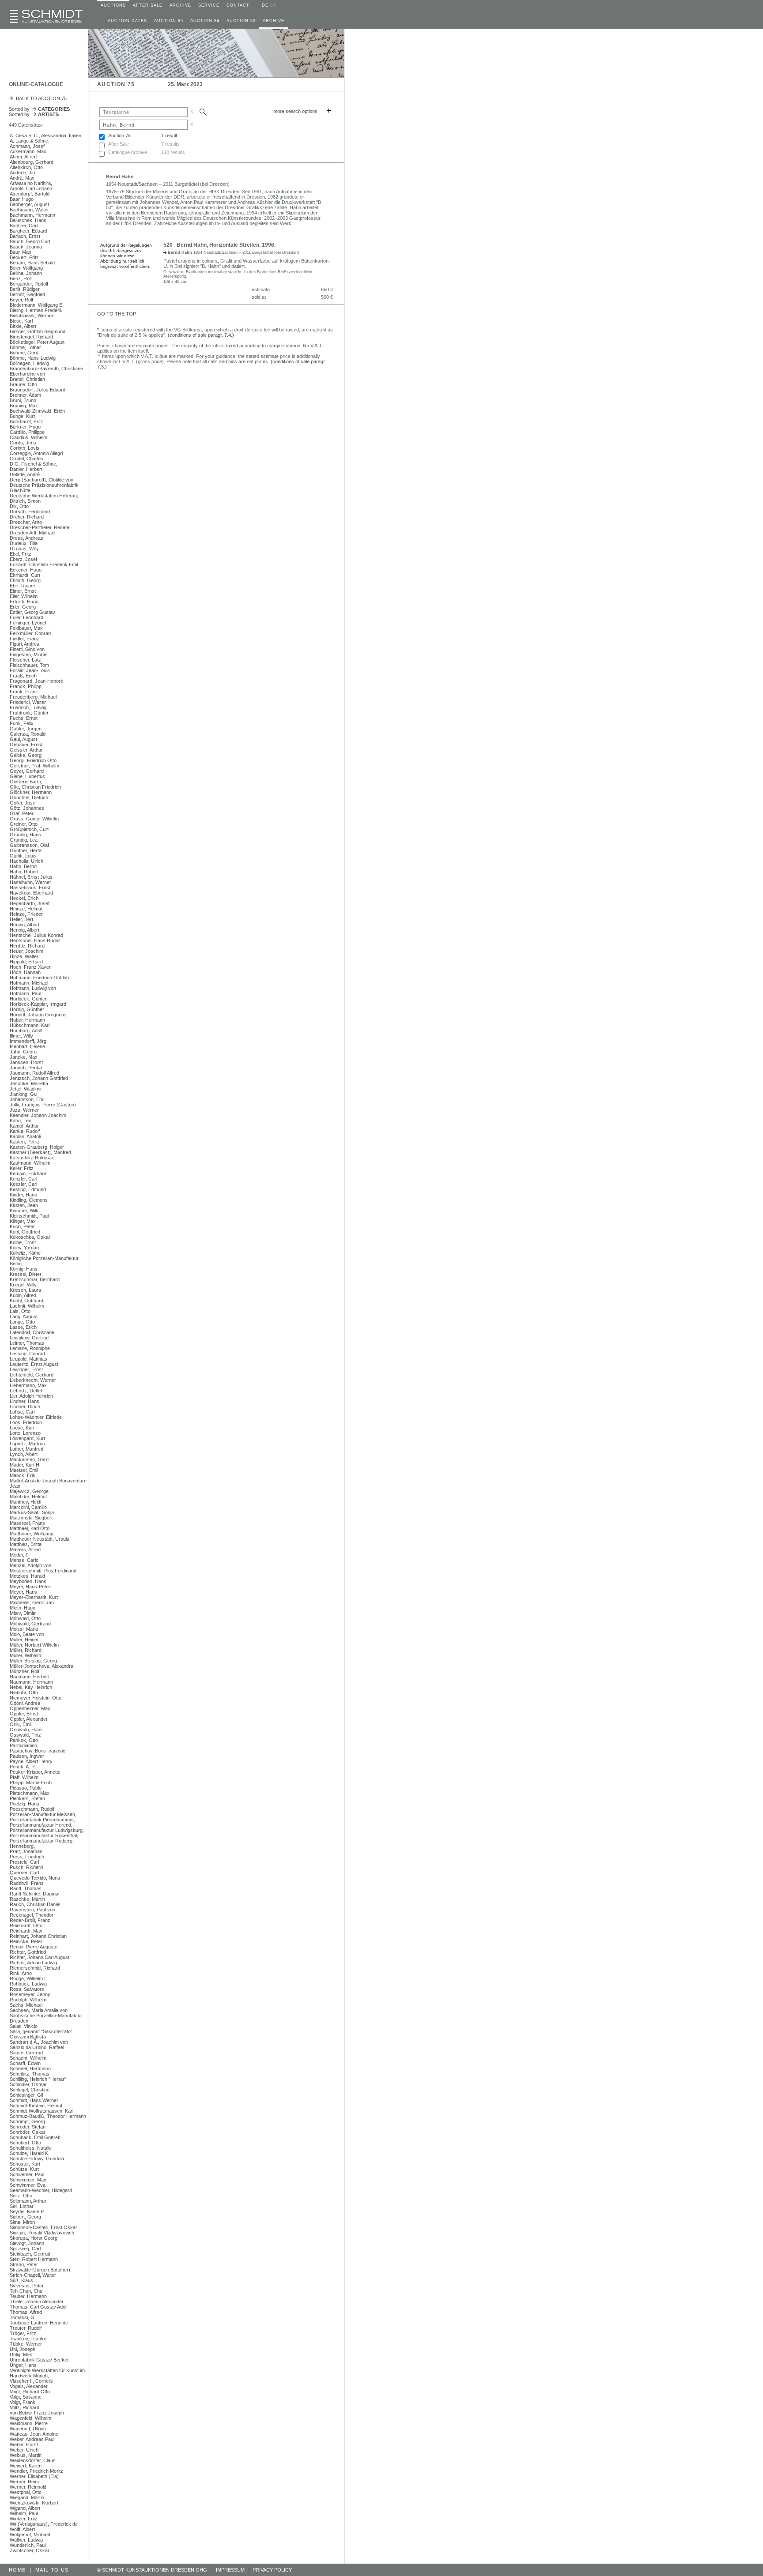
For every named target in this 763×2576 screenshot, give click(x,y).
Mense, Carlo (24, 1560)
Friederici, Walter (28, 702)
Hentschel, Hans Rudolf (35, 940)
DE (265, 5)
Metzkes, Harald (27, 1576)
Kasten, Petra (24, 1142)
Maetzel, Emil (24, 1470)
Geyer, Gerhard (27, 771)
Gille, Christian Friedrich (35, 787)
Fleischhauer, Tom (29, 665)
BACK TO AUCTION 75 (40, 98)
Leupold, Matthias (28, 1359)
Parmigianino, (24, 1745)
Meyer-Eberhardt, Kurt (34, 1597)
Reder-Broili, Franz (30, 1920)
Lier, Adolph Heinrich (31, 1396)
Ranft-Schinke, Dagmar (35, 1894)
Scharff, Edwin (25, 2063)
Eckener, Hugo (26, 570)
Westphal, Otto (26, 2492)
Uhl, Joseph (23, 2349)
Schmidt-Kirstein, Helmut (36, 2106)
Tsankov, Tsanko (28, 2339)
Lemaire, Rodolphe (30, 1348)
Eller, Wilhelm (24, 596)
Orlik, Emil (21, 1724)
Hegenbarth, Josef (30, 903)
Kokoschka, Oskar (30, 1237)
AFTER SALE (148, 5)
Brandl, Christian (27, 379)
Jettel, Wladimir (26, 1089)
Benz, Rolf (21, 278)
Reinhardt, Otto (26, 1925)
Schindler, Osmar (28, 2084)
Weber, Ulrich (24, 2450)
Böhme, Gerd (24, 353)
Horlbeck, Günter (28, 999)
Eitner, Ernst (23, 591)
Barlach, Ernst (25, 236)
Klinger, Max (23, 1221)
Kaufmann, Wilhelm (30, 1163)
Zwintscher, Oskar (30, 2550)
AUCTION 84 (205, 21)
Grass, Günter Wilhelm (34, 819)
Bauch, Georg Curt (30, 241)
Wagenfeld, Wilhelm (30, 2418)
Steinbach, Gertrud (30, 2254)
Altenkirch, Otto (26, 167)
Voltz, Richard (25, 2407)
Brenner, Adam (25, 395)
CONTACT (238, 5)
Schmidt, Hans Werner (34, 2100)
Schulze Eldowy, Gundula (37, 2159)
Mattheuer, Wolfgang (32, 1534)
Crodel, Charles (26, 459)
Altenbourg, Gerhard (32, 162)
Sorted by (39, 109)
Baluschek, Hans (28, 220)
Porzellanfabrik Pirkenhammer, (42, 1820)
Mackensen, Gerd (29, 1459)
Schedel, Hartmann (30, 2068)
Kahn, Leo (21, 1121)
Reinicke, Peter (26, 1941)
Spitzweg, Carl (25, 2249)
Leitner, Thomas (27, 1343)
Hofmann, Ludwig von (33, 988)
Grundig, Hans (25, 835)
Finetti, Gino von (27, 649)
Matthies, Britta (26, 1544)
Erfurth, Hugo (24, 602)
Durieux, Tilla (24, 543)
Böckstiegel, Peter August (37, 342)
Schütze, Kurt (24, 2169)
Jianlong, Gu (23, 1094)
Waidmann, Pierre (29, 2423)
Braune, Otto (23, 384)
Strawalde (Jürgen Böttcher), (41, 2270)
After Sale (119, 144)
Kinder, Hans (23, 1195)
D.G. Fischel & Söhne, (34, 464)
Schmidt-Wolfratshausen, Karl (42, 2111)
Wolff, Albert (22, 2529)
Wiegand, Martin (27, 2497)
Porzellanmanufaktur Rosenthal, (44, 1835)
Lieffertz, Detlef (26, 1391)
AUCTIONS (113, 5)
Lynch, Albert (24, 1454)
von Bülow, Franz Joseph (37, 2413)
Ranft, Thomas (26, 1888)
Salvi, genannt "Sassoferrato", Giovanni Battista (42, 2034)
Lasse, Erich (23, 1327)
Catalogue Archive (128, 152)
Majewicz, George (29, 1491)
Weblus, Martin (26, 2455)
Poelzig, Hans (25, 1804)
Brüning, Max (24, 406)
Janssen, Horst (26, 1062)
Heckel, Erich (24, 898)
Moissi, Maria (24, 1629)
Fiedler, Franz (25, 639)
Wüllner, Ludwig (26, 2540)
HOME (17, 2570)
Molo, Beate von (27, 1634)
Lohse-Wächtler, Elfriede (36, 1417)
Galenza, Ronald (28, 734)
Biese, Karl (21, 321)
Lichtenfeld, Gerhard (32, 1375)
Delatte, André (25, 474)
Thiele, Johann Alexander (37, 2301)
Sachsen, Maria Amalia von (39, 2010)
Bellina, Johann (26, 273)
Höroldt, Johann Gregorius (38, 1015)
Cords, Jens (23, 443)
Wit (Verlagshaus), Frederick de (44, 2524)
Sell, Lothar (22, 2206)
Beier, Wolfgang (26, 268)
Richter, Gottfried (28, 1952)
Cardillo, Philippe (27, 432)
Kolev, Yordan (24, 1248)
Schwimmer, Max (28, 2180)
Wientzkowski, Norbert (34, 2503)
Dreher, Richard (27, 517)
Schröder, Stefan (28, 2127)
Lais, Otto (20, 1311)
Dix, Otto (19, 506)
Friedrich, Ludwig (28, 707)
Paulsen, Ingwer (27, 1756)
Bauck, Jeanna (26, 247)
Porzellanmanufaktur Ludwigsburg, (47, 1830)
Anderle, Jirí (23, 173)
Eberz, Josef (23, 559)
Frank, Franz (24, 692)
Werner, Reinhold (28, 2487)
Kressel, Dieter (26, 1274)
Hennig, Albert (25, 925)
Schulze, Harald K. (30, 2153)
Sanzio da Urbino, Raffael (37, 2047)
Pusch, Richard (26, 1867)
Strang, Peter (24, 2264)
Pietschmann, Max (30, 1793)
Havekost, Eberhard (31, 893)
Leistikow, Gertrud (29, 1338)
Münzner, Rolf (25, 1671)
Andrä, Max (22, 178)
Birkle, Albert (23, 326)
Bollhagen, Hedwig (29, 363)
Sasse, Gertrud (26, 2053)
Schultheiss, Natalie (31, 2148)
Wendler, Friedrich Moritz (36, 2471)
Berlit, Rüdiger (25, 289)
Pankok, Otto (24, 1740)
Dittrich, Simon (25, 501)
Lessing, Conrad (27, 1354)
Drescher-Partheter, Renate (40, 527)
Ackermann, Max (28, 151)
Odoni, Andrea (25, 1703)
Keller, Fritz (22, 1168)
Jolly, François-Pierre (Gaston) (43, 1105)
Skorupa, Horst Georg (34, 2238)
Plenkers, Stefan (27, 1798)
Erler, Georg (23, 607)
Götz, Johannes (27, 808)
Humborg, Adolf (26, 1030)
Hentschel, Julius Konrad (36, 935)
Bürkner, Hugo (25, 427)
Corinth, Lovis (25, 448)
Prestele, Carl (24, 1862)
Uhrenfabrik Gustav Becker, (40, 2360)
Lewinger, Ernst (26, 1369)
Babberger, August (29, 204)
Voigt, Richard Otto (30, 2392)
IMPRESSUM (230, 2570)
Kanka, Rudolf (25, 1131)
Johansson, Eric (27, 1099)
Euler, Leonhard (26, 617)
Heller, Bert (21, 919)
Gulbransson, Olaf (29, 845)
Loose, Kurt (22, 1428)
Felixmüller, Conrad (30, 633)
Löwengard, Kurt (27, 1438)
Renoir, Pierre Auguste (34, 1947)
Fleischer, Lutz (25, 660)
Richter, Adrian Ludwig (33, 1963)
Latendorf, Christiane (32, 1332)
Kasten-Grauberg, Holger (37, 1147)
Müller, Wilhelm (25, 1655)
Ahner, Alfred (23, 157)
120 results (173, 152)
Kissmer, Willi (24, 1211)
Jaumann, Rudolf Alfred (34, 1073)
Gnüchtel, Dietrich (29, 797)
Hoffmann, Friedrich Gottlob (39, 978)
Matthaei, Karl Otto (30, 1528)
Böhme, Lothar (25, 347)
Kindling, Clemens (29, 1200)
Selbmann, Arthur (28, 2201)
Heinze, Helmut (26, 909)
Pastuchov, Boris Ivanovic (38, 1751)
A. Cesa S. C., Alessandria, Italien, (46, 135)
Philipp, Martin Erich (31, 1783)
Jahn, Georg (23, 1052)
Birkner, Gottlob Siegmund (38, 331)
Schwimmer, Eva (28, 2185)
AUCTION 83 (241, 21)
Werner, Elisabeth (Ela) (34, 2476)
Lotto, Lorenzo (25, 1433)
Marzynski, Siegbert (31, 1518)
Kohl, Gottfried (25, 1232)
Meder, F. (20, 1555)
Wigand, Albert (25, 2508)
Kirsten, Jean (24, 1205)
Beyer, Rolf (21, 300)
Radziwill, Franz (27, 1883)
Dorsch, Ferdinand (30, 511)
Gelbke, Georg (26, 755)
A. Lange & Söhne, (30, 141)
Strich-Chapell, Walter (33, 2275)
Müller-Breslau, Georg (33, 1661)
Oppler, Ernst (24, 1714)
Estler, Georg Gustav (32, 612)
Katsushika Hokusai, (32, 1158)
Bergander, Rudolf (29, 284)
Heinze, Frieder (26, 914)
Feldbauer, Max (26, 628)
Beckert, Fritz (24, 257)
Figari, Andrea (25, 644)
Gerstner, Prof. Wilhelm (34, 766)
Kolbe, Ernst (23, 1242)
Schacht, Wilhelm (28, 2058)
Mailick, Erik (23, 1475)
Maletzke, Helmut (28, 1497)
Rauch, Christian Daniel (35, 1904)
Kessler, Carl (23, 1184)
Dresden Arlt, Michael (32, 533)
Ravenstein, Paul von (32, 1910)
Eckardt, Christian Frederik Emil (44, 564)
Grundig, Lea (24, 840)
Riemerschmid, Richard (35, 1968)
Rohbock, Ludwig (28, 1984)
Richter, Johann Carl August (40, 1957)
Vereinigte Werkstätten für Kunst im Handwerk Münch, (47, 2373)
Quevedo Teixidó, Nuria (35, 1878)
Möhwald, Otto (25, 1618)
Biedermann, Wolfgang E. (37, 305)
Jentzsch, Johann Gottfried (39, 1078)
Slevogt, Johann (27, 2243)
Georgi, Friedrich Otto (33, 760)
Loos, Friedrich (26, 1422)
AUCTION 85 (169, 21)
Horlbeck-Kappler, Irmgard (38, 1004)
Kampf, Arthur (24, 1126)
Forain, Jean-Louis (30, 670)
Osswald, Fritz (25, 1735)
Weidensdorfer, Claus (33, 2460)
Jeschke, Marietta (29, 1083)
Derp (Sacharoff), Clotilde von (42, 480)
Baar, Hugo (22, 199)
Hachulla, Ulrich (26, 861)
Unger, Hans (23, 2365)
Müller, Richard (26, 1650)
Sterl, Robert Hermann (34, 2259)
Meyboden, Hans (28, 1581)
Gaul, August (23, 739)
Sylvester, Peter (27, 2286)
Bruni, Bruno (23, 400)
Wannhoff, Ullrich (28, 2429)
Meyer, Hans (23, 1592)
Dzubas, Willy (24, 549)
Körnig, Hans (24, 1269)
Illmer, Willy (21, 1036)
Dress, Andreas (26, 538)
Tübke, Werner (26, 2344)
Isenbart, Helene (27, 1046)
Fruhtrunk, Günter (29, 713)
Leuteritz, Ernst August (34, 1364)
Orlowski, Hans (26, 1730)
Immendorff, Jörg (28, 1041)
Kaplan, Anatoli (25, 1136)
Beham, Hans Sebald (32, 263)
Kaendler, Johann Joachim (38, 1115)
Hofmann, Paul (25, 993)
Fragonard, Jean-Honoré (36, 681)
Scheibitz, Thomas (30, 2074)
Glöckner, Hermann (31, 792)
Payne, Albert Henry (31, 1761)
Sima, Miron (22, 2222)
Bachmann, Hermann (32, 215)
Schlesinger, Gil (26, 2095)
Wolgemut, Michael (30, 2535)
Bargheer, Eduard (28, 231)
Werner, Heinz (25, 2482)
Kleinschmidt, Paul (29, 1216)
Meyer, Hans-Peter (30, 1587)
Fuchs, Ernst (24, 718)
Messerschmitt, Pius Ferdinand (43, 1571)
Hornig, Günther (27, 1009)
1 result (169, 135)
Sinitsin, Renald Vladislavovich (42, 2233)
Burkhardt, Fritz (26, 421)
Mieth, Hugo (23, 1608)
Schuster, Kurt (25, 2164)
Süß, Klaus (21, 2280)
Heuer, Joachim (26, 951)
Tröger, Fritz (23, 2333)
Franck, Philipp (26, 686)
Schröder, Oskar (28, 2132)
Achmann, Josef (27, 146)
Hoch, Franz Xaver (30, 967)
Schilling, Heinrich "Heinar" (38, 2079)
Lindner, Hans (25, 1401)
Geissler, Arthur (26, 750)
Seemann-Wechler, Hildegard (41, 2190)
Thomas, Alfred (26, 2312)
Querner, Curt (25, 1873)
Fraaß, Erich (23, 676)
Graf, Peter (22, 813)
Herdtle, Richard (27, 946)
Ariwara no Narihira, (31, 183)
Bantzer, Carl (24, 226)
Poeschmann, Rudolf (32, 1809)
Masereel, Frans (27, 1523)
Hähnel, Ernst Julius (31, 877)
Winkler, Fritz (24, 2519)
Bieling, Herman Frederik (36, 310)
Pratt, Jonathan (26, 1851)
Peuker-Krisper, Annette (35, 1772)
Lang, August (24, 1316)
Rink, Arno (21, 1973)
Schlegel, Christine (30, 2090)
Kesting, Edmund (28, 1189)
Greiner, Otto (24, 824)
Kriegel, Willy (23, 1285)
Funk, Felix (22, 723)
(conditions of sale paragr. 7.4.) (201, 335)
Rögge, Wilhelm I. (28, 1978)
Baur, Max (21, 252)
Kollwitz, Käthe (25, 1253)
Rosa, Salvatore (27, 1989)
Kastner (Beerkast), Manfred (40, 1152)
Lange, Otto (22, 1322)
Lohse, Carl (22, 1412)
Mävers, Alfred (25, 1549)
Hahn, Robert (24, 872)
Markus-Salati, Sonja (32, 1512)
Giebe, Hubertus (27, 776)
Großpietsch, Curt (29, 829)
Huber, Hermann (27, 1020)
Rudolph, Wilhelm (28, 2000)
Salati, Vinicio (24, 2026)
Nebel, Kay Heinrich (31, 1687)
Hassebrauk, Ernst (30, 887)
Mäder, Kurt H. (25, 1465)
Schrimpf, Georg (27, 2121)
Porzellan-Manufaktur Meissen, (43, 1814)
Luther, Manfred (26, 1449)
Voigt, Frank (23, 2402)
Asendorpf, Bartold (30, 194)
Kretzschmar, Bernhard (35, 1279)
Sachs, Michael (26, 2005)
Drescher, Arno (26, 522)
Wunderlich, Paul (28, 2545)
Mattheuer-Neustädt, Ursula (40, 1539)
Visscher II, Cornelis (31, 2381)
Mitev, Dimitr (23, 1613)
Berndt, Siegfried (27, 294)
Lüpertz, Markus (27, 1444)
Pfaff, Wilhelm (24, 1777)
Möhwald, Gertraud (30, 1624)
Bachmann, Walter (29, 210)
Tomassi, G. (23, 2317)
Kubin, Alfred (23, 1295)
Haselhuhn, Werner (30, 882)
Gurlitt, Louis (23, 856)
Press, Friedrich (27, 1857)
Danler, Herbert (26, 469)
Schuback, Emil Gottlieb (35, 2137)
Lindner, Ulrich (25, 1406)
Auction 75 (119, 135)
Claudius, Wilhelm (28, 437)
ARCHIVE (180, 5)
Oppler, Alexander (29, 1719)
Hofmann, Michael (29, 983)
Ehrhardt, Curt (25, 575)
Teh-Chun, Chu (26, 2291)
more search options (295, 111)
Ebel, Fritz (21, 554)
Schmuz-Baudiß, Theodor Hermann (48, 2116)
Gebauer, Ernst (26, 745)
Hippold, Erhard (26, 962)
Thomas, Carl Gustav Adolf (39, 2307)
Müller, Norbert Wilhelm (34, 1645)
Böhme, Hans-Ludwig (33, 358)
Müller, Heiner (24, 1640)
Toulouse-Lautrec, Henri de (39, 2323)
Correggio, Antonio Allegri (36, 453)
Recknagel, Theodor (32, 1915)
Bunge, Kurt (22, 416)
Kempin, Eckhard (28, 1173)
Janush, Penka (26, 1068)
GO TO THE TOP (117, 314)
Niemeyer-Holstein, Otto (36, 1698)
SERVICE (209, 5)
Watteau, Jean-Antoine (34, 2434)
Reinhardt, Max (26, 1931)
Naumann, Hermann (31, 1682)
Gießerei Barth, (26, 782)
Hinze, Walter (24, 956)
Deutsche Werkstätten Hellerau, (44, 496)
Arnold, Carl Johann (31, 188)
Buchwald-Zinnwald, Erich (37, 411)
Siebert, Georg (25, 2217)
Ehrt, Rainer (23, 586)
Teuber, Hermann (28, 2296)
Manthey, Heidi (25, 1502)
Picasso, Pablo (26, 1788)
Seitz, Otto (21, 2196)
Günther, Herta (26, 850)
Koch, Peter (22, 1226)
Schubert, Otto (25, 2143)
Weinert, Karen (26, 2466)
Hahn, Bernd (23, 866)
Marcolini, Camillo (28, 1507)
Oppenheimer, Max (30, 1708)
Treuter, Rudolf (26, 2328)
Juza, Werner (24, 1110)
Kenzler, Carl (23, 1179)
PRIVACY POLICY (272, 2570)
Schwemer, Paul (27, 2174)
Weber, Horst (24, 2444)
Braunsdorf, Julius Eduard (38, 390)
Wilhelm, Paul (24, 2513)
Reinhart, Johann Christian (38, 1936)
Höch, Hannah (25, 972)
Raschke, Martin (27, 1899)
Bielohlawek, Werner (32, 316)
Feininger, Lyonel (28, 623)
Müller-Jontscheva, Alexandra (42, 1666)
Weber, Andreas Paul (32, 2439)
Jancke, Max (24, 1057)
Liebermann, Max (28, 1385)
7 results (170, 144)
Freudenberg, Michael (33, 697)
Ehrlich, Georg (25, 580)
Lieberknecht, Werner (33, 1380)
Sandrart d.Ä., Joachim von (39, 2042)
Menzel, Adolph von (30, 1565)
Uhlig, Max (21, 2354)
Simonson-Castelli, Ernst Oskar (43, 2227)
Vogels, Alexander (29, 2386)
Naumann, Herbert (30, 1677)
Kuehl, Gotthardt (27, 1301)
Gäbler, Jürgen (26, 729)
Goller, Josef (23, 803)
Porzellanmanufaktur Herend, (41, 1825)
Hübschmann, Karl (30, 1025)
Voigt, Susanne (26, 2397)
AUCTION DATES (127, 21)
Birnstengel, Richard (31, 337)
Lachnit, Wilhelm (27, 1306)
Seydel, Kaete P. (27, 2211)
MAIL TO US (52, 2570)
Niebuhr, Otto (24, 1692)
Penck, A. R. (23, 1767)
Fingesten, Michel (28, 654)
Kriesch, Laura (25, 1290)
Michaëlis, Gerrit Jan (32, 1602)
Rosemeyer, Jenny (30, 1994)
